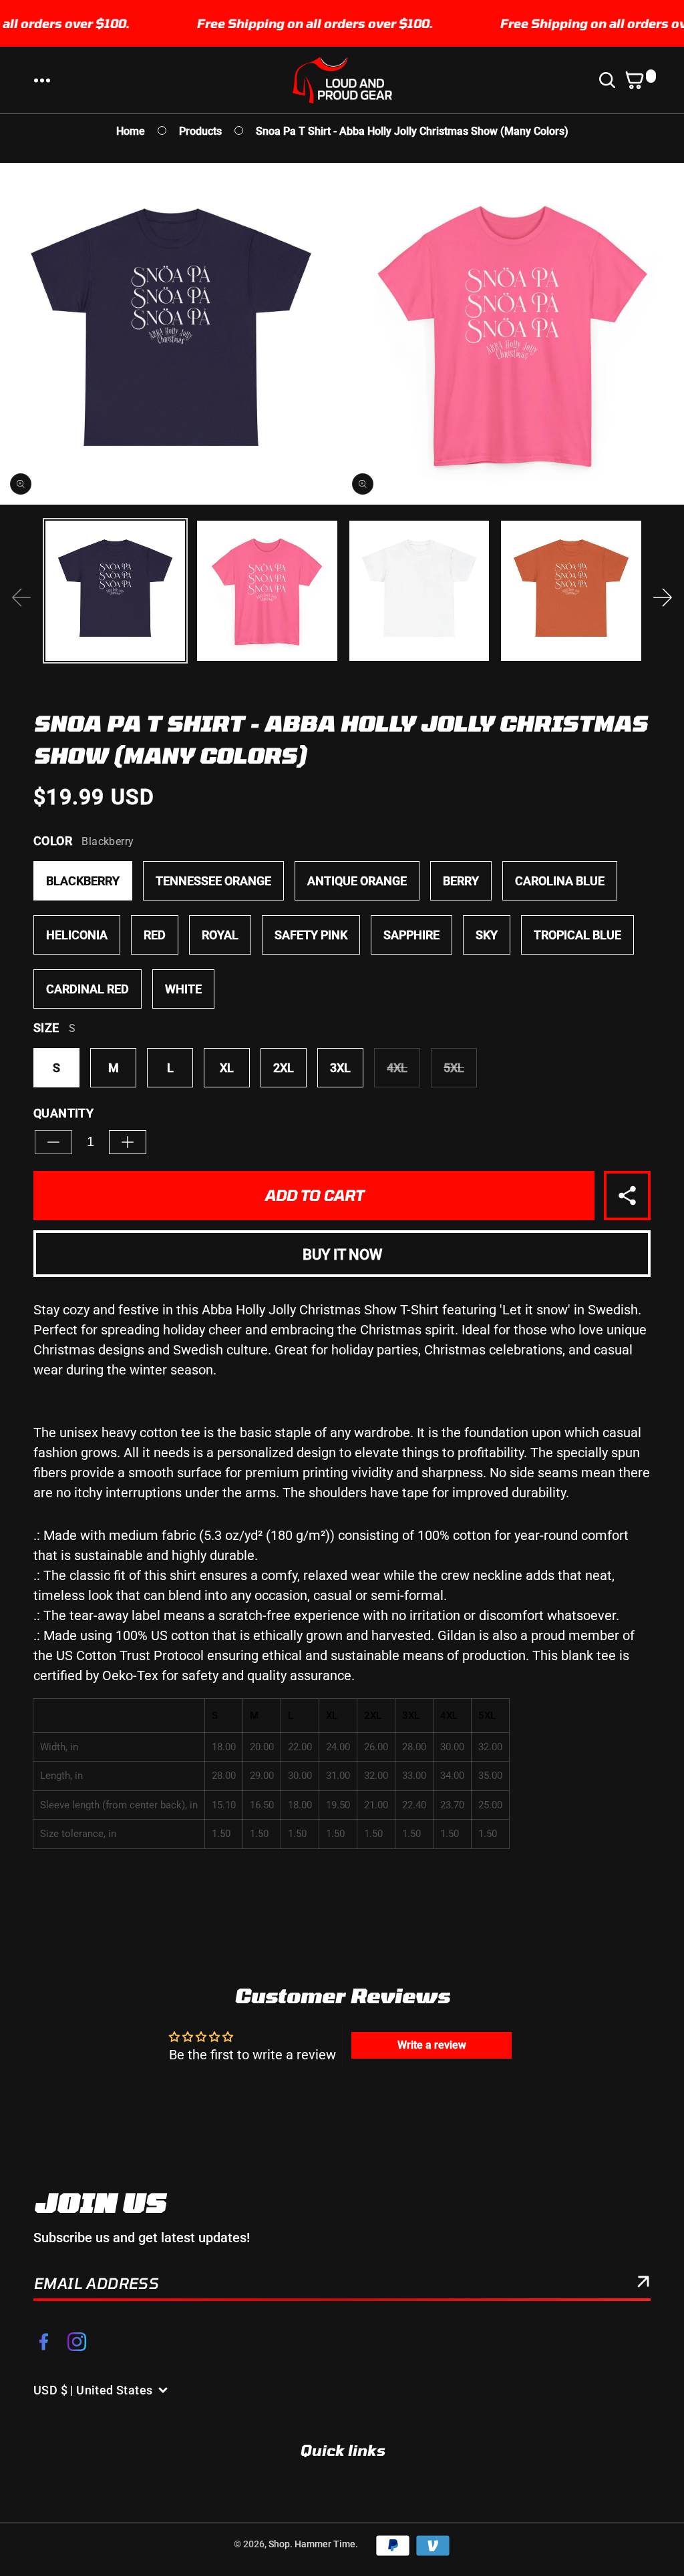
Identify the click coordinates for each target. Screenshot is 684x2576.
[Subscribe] (643, 2284)
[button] (42, 80)
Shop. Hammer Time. (313, 2544)
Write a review (432, 2045)
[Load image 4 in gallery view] (571, 590)
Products (200, 131)
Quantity (63, 1113)
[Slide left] (21, 597)
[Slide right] (663, 597)
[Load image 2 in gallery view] (267, 590)
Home (131, 131)
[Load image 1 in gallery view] (115, 590)
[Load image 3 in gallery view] (419, 590)
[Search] (610, 80)
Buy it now (342, 1255)
